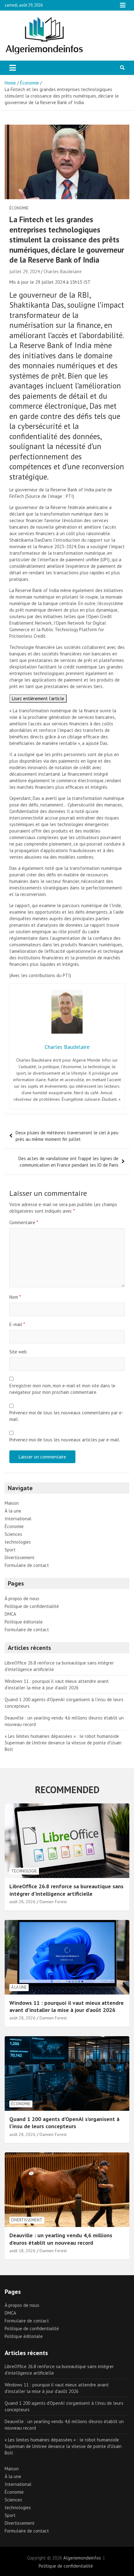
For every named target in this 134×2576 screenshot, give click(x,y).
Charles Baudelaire (63, 271)
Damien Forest (53, 1902)
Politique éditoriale (24, 1622)
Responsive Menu (123, 5)
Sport (10, 1550)
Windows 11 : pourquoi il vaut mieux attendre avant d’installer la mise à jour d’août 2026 (67, 2006)
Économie (19, 208)
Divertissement (20, 1557)
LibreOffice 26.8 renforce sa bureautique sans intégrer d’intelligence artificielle (66, 1890)
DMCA (10, 1614)
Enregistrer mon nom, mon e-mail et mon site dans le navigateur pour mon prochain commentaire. (62, 1389)
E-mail (17, 1324)
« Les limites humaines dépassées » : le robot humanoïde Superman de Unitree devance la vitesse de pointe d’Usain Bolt (63, 1743)
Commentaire (24, 1222)
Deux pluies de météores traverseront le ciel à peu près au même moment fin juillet (67, 1136)
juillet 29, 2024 (24, 271)
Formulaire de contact (27, 1565)
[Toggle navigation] (13, 68)
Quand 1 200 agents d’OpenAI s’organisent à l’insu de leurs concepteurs (64, 2123)
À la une (13, 1511)
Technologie (24, 1871)
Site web (18, 1352)
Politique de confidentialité (32, 1606)
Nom (15, 1297)
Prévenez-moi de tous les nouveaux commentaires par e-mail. (66, 1416)
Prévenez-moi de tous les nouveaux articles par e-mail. (65, 1440)
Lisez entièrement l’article (38, 698)
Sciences (13, 1534)
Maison (12, 1503)
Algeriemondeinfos (82, 2558)
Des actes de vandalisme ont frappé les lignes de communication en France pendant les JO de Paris (68, 1162)
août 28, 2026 (22, 1902)
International (18, 1519)
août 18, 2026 (22, 2251)
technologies (18, 1542)
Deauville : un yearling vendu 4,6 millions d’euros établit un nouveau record (61, 2239)
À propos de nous (22, 1598)
